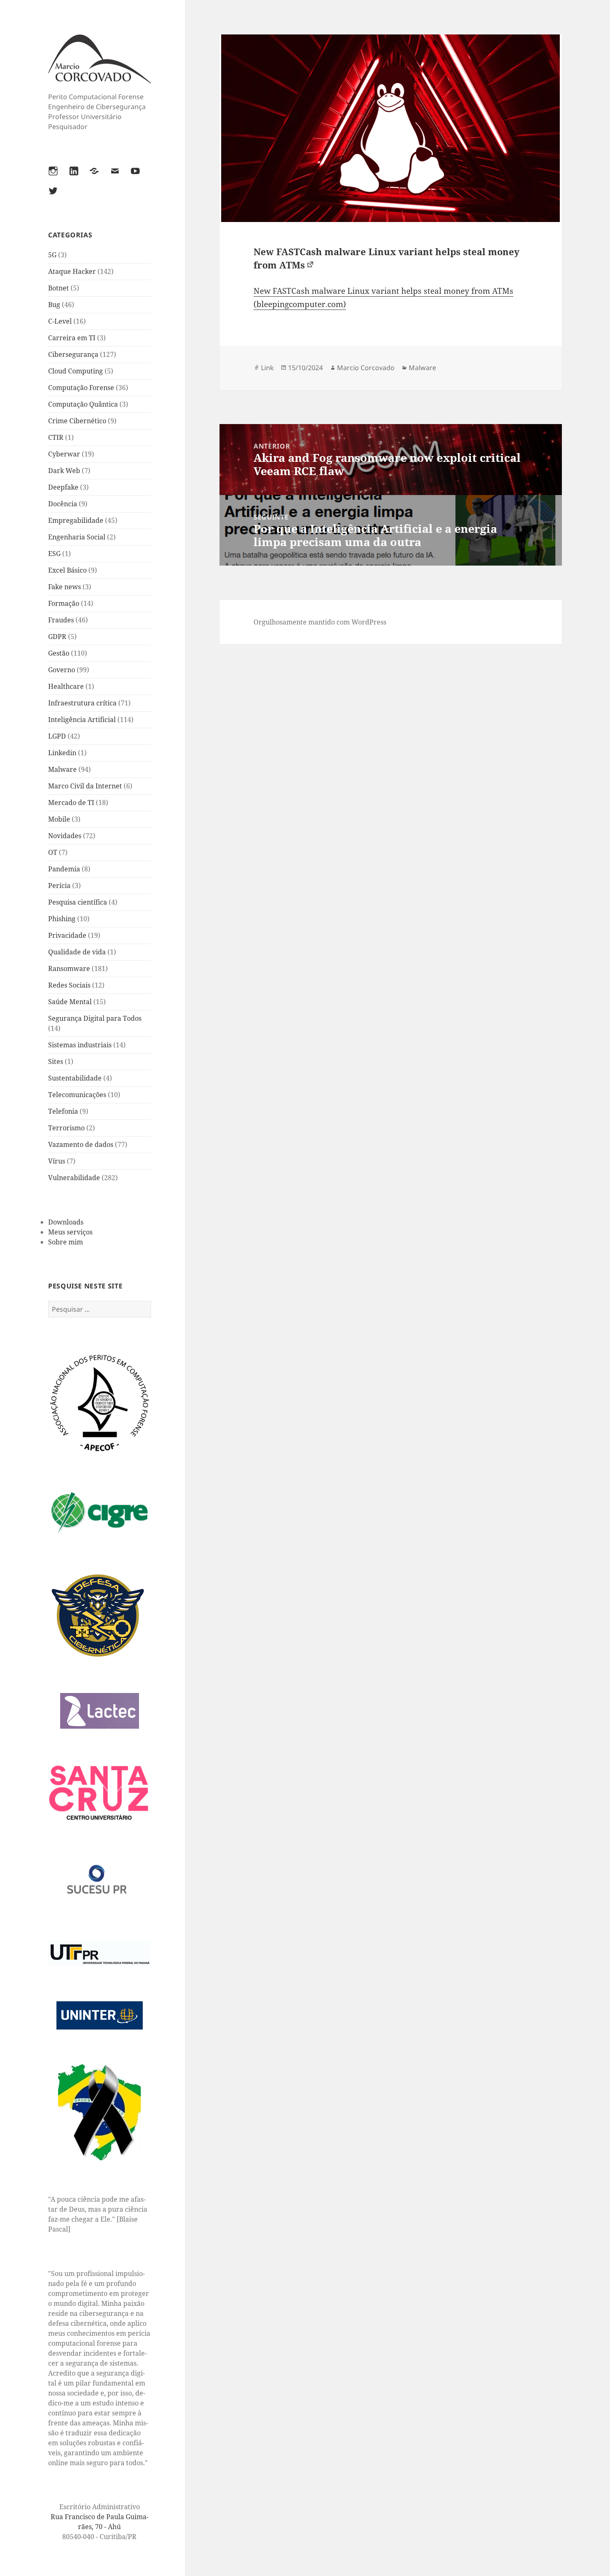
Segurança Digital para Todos (95, 1018)
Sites (56, 1061)
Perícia (59, 885)
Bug (54, 305)
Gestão (59, 653)
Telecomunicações (77, 1095)
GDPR (57, 637)
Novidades (65, 836)
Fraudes (61, 620)
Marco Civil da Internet (85, 786)
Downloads (66, 1222)
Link (267, 368)
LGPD (57, 736)
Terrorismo (66, 1128)
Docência (63, 504)
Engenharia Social (77, 537)
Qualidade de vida (77, 952)
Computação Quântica (83, 404)
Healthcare (66, 686)
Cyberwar (64, 454)
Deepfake (63, 487)
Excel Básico (67, 570)
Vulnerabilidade (74, 1178)
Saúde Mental (70, 1002)
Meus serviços (70, 1232)
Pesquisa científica (78, 902)
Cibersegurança (73, 354)
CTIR (56, 437)
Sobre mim (66, 1242)
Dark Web (64, 471)
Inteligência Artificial (82, 720)
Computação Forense (81, 388)
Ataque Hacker (72, 271)
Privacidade (67, 935)
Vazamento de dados (81, 1144)
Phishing (62, 919)
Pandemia (64, 869)
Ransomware (69, 968)
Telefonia (63, 1111)
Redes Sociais (69, 985)
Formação (64, 603)
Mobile (59, 819)
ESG (54, 554)
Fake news (65, 587)
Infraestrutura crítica (82, 703)
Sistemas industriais (80, 1045)
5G (52, 255)
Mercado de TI (71, 803)
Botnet (59, 288)
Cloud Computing (76, 371)
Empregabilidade (76, 520)
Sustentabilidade (75, 1078)
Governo (62, 670)
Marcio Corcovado (366, 368)
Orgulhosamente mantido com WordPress (320, 622)
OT (53, 852)
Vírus (57, 1161)
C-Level (60, 321)
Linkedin (62, 753)
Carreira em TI (72, 338)
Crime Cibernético (77, 421)
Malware (62, 769)
